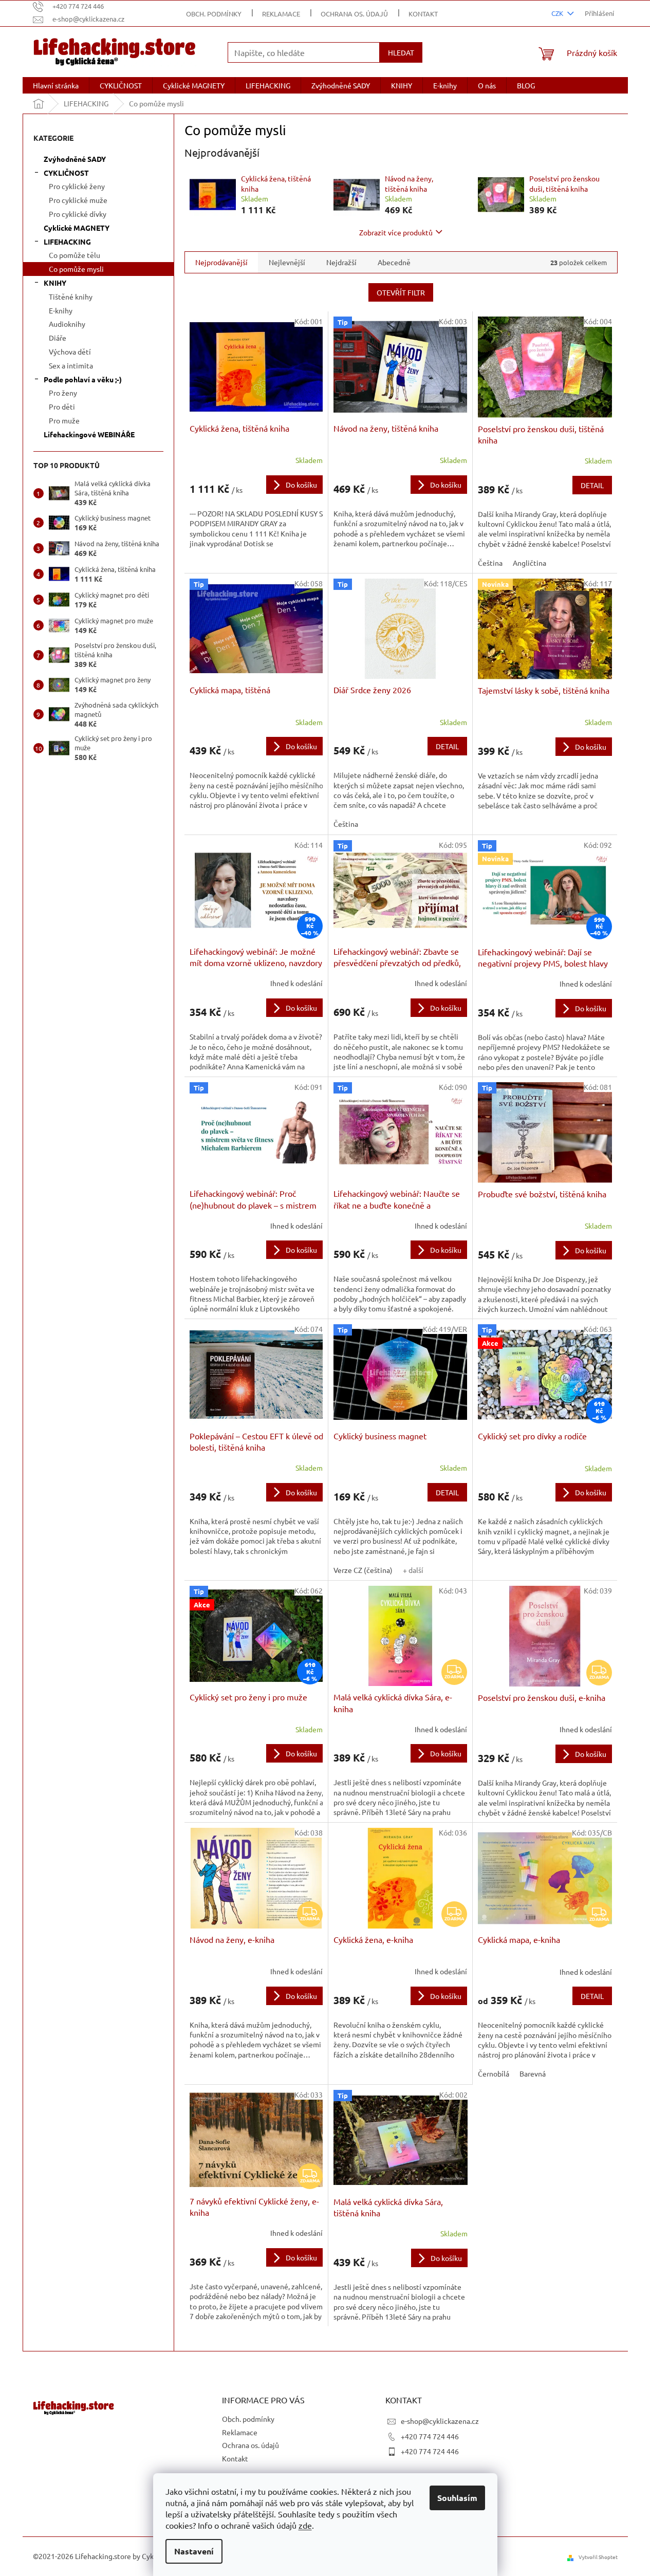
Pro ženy (63, 393)
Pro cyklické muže (78, 200)
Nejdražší (341, 262)
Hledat (401, 52)
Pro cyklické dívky (78, 214)
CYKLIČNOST (66, 173)
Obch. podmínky (214, 14)
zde (305, 2525)
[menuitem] (56, 85)
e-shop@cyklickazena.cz (440, 2421)
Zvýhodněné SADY (75, 159)
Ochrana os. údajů (354, 14)
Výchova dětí (70, 351)
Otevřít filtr (401, 292)
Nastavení (194, 2551)
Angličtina (530, 563)
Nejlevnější (287, 262)
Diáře (58, 338)
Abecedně (394, 262)
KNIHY (55, 283)
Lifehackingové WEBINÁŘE (89, 434)
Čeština (490, 563)
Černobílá (494, 2073)
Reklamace (281, 14)
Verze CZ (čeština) (363, 1570)
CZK (558, 13)
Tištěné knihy (71, 296)
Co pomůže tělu (75, 255)
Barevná (533, 2073)
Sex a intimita (71, 365)
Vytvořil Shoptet (598, 2557)
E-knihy (61, 310)
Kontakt (423, 14)
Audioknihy (67, 324)
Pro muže (64, 420)
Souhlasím (457, 2498)
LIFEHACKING (67, 242)
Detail (592, 485)
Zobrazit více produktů (396, 232)
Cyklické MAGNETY (77, 228)
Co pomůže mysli (76, 269)
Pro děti (62, 406)
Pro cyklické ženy (77, 186)
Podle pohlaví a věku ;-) (83, 379)
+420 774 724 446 (430, 2436)
